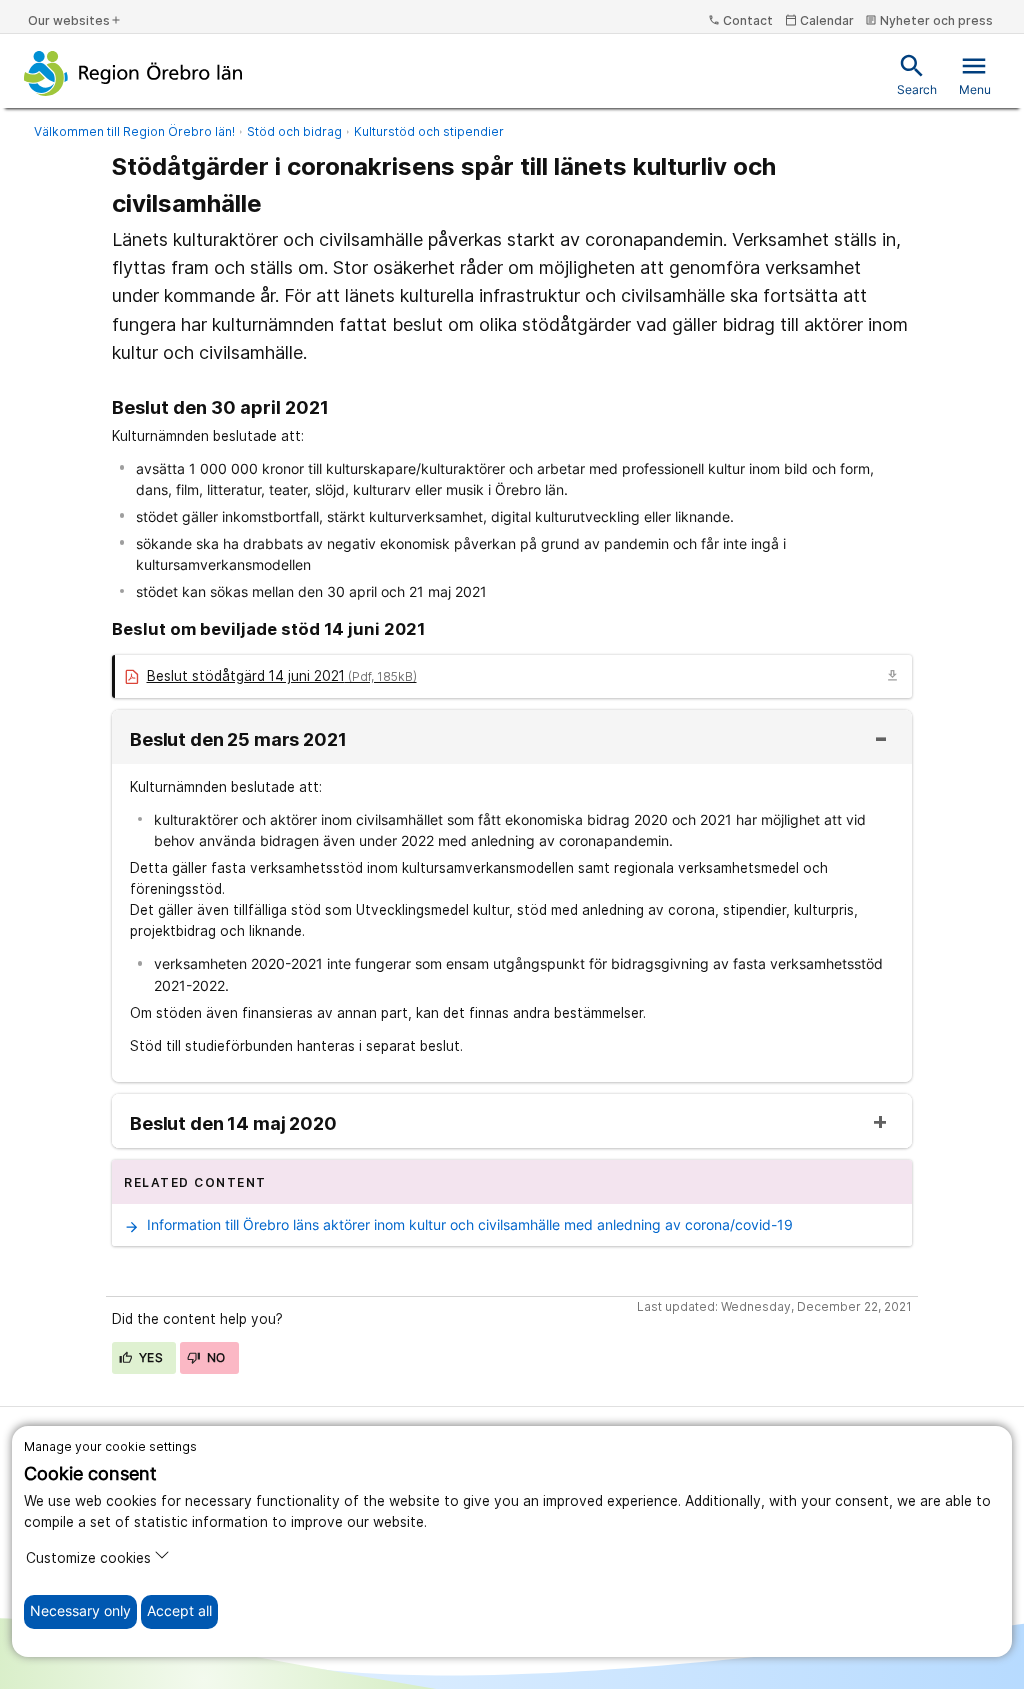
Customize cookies (88, 1558)
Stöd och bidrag (294, 131)
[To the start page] (133, 73)
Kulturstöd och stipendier (429, 131)
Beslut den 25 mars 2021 (238, 740)
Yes (150, 1357)
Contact (740, 20)
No (215, 1357)
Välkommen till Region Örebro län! (134, 131)
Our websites (75, 20)
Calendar (819, 20)
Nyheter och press (929, 20)
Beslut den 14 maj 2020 (233, 1124)
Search (917, 74)
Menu (975, 74)
